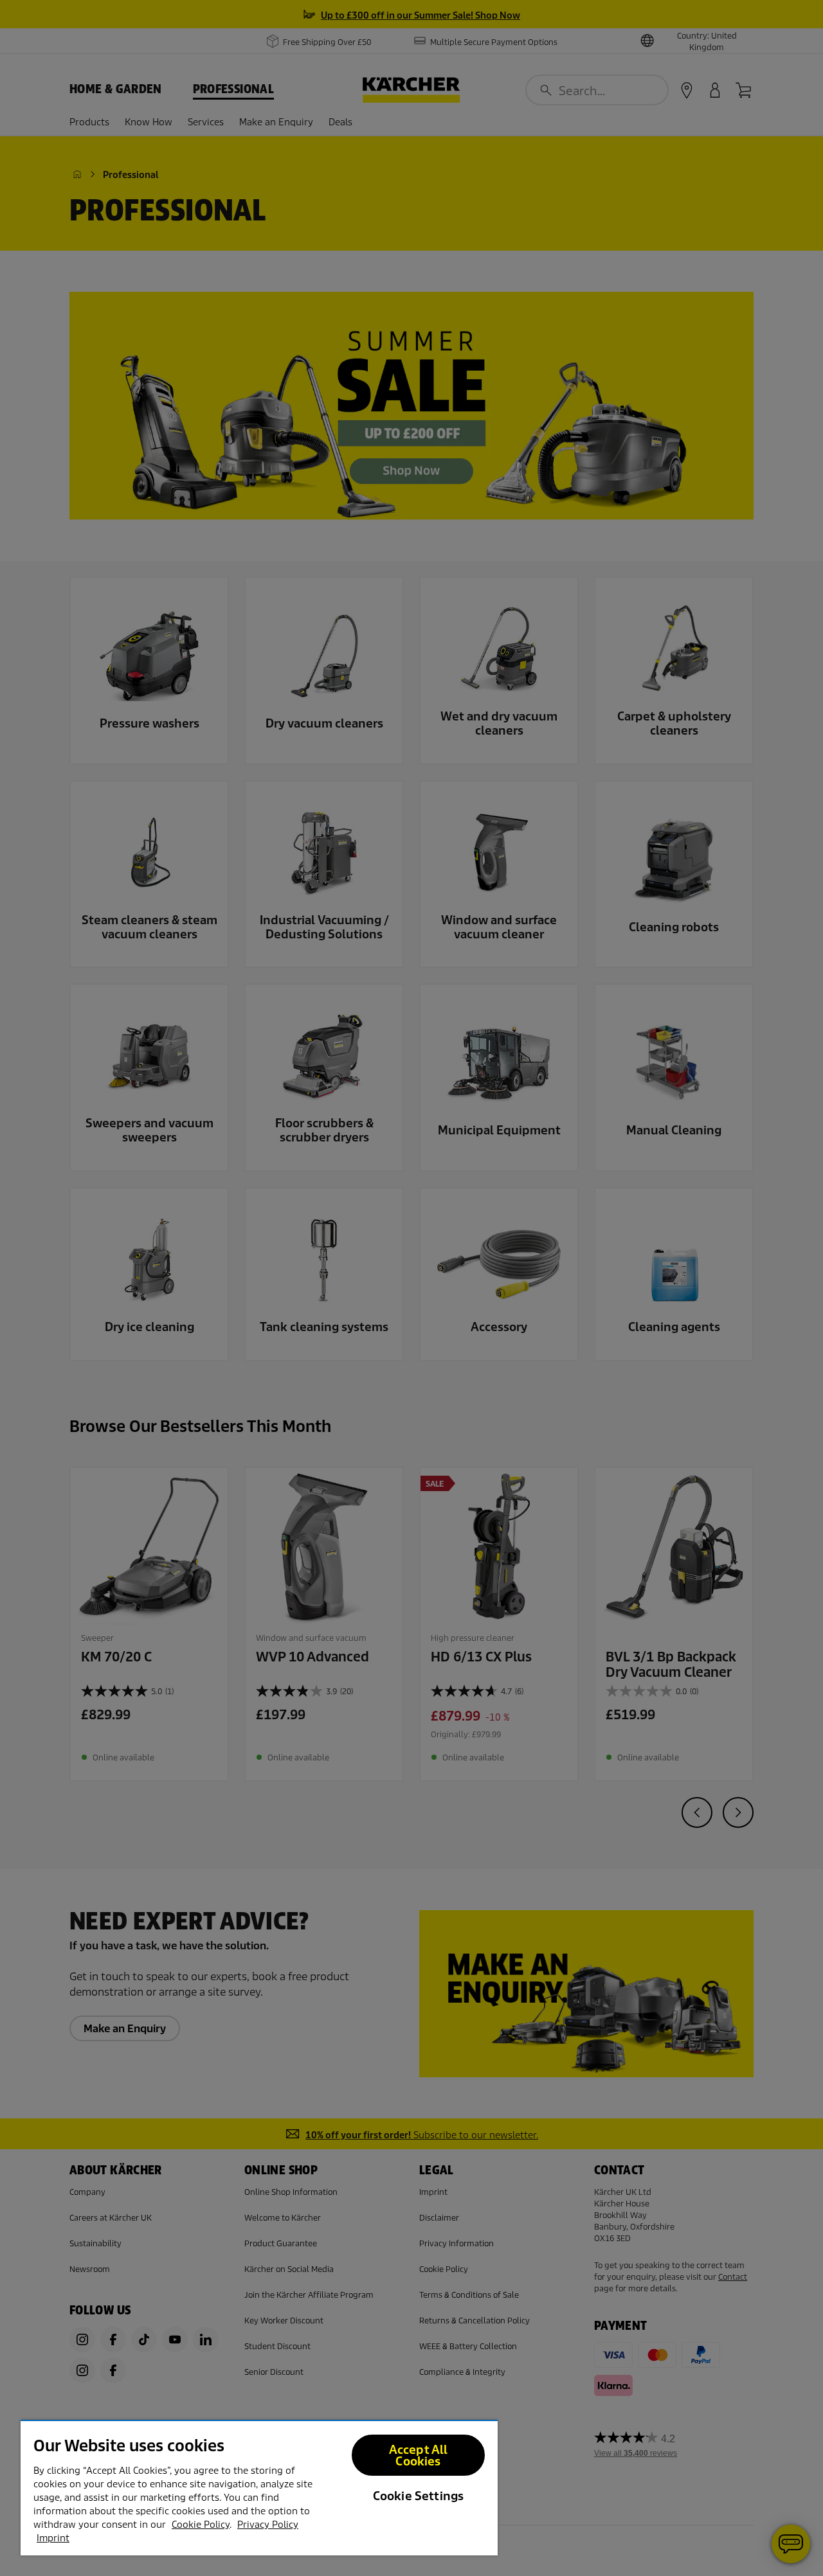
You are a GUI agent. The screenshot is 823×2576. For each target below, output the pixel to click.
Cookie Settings (419, 2496)
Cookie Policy (201, 2525)
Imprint (53, 2538)
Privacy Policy (268, 2525)
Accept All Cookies (419, 2455)
